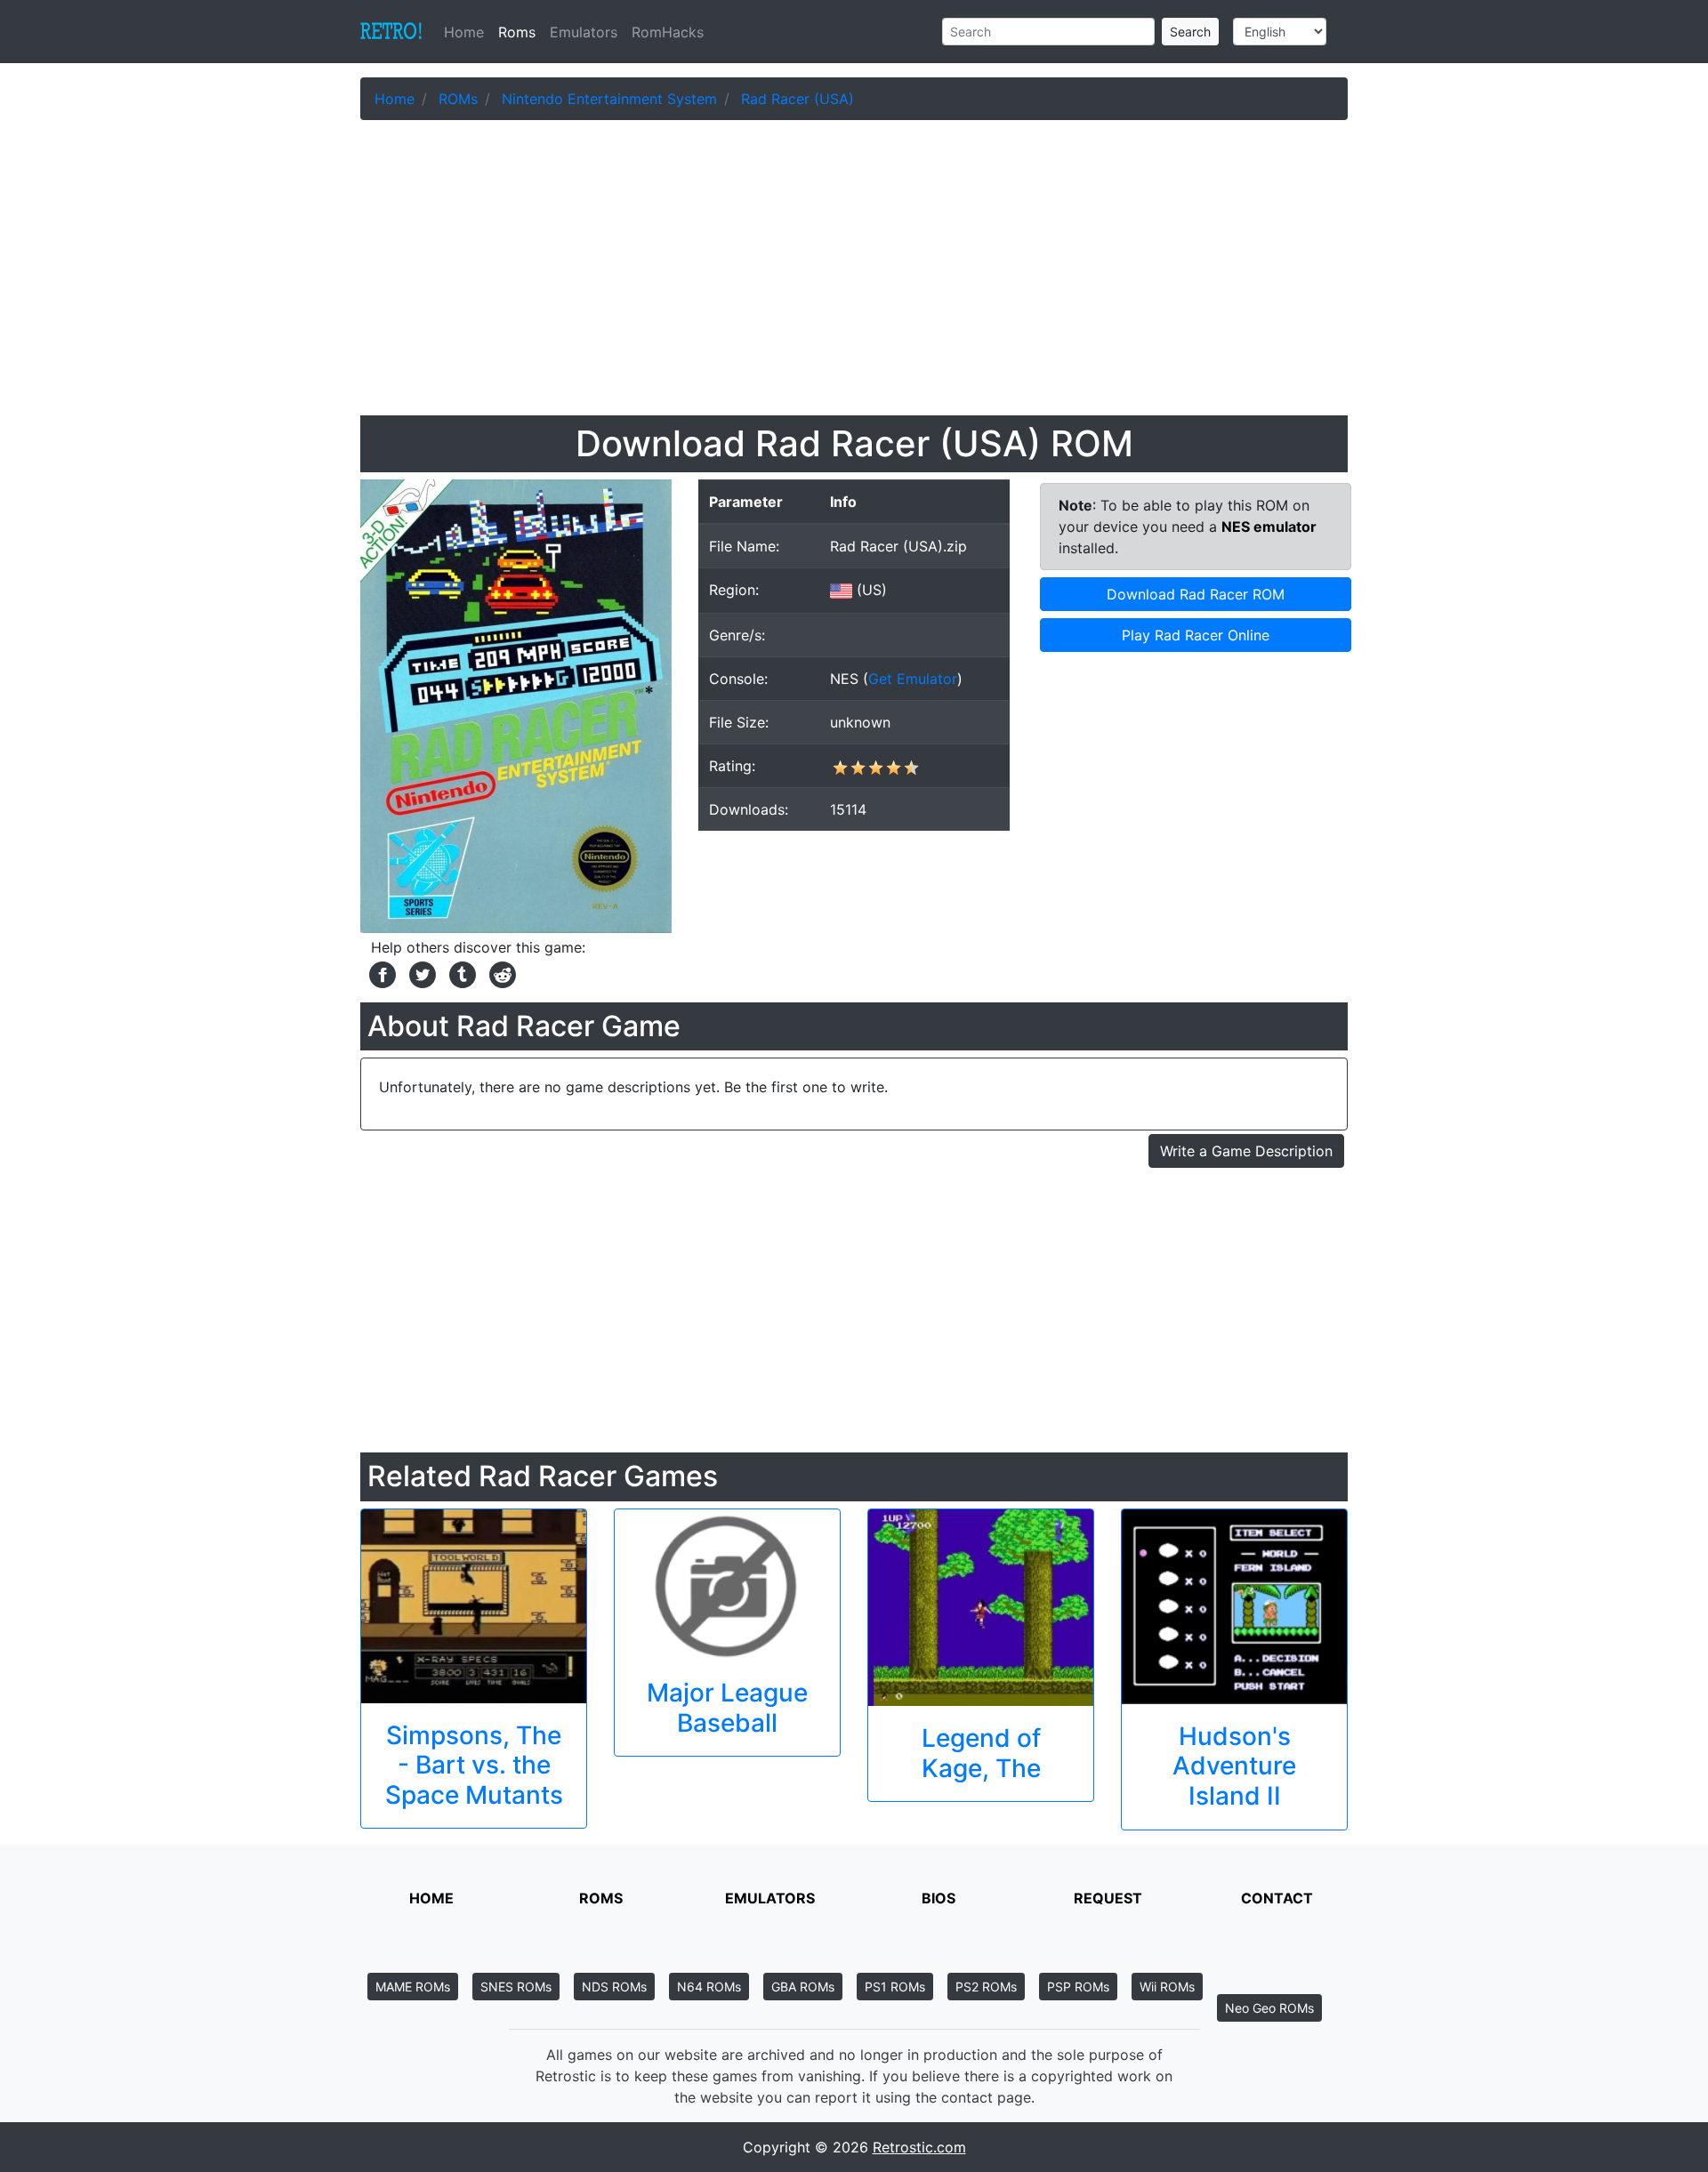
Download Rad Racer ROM (1196, 594)
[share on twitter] (420, 973)
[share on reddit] (498, 973)
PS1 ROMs (895, 1987)
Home (467, 32)
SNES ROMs (516, 1987)
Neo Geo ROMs (1269, 2008)
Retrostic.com (919, 2147)
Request (1108, 1898)
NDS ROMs (614, 1987)
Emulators (584, 32)
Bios (939, 1898)
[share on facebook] (380, 973)
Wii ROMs (1167, 1987)
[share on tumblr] (460, 973)
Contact (1277, 1898)
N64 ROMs (709, 1987)
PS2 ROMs (986, 1987)
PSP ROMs (1078, 1987)
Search (1190, 32)
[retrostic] (391, 32)
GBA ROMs (803, 1987)
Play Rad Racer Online (1196, 635)
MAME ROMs (413, 1987)
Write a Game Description (1246, 1151)
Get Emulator (913, 679)
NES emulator (1269, 527)
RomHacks (668, 32)
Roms (517, 32)
